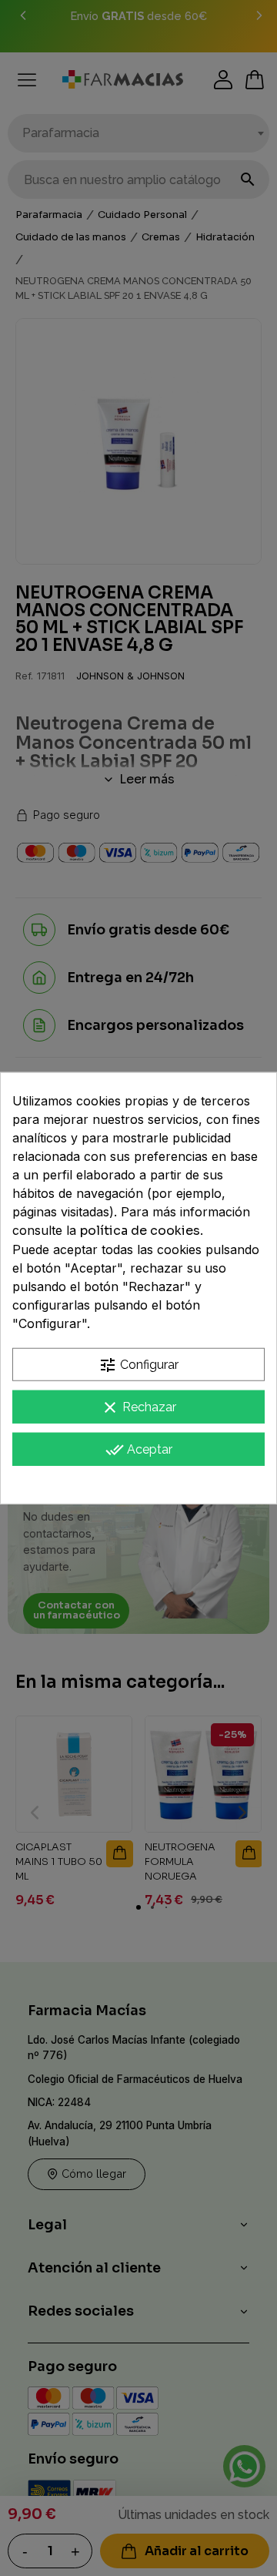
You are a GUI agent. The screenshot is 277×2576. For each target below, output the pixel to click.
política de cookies (140, 1231)
